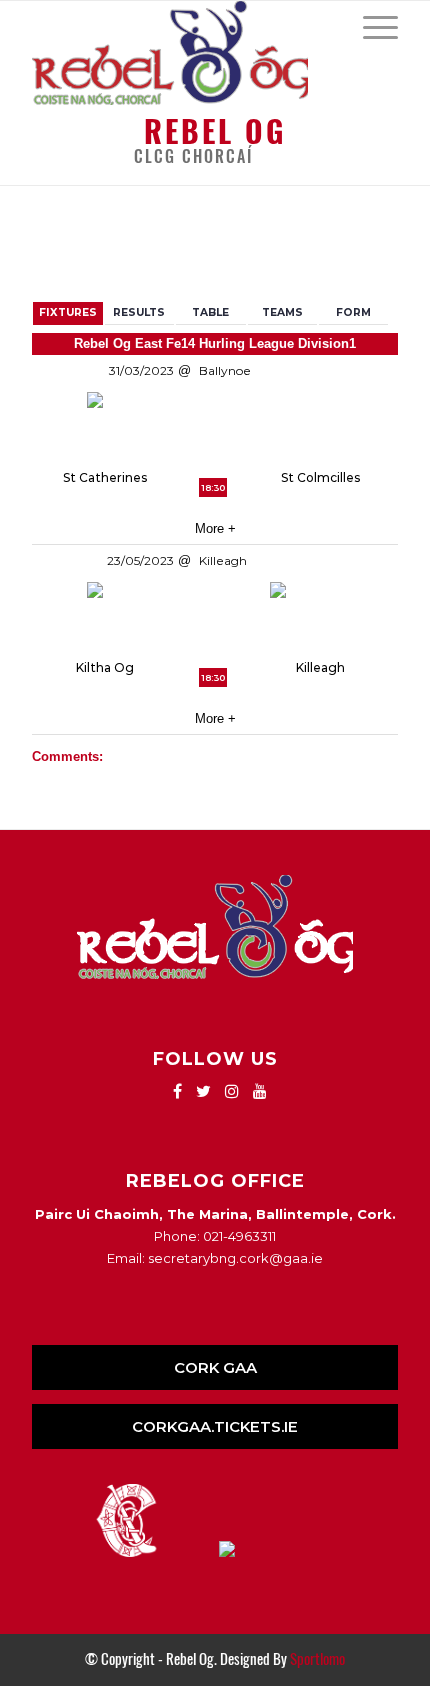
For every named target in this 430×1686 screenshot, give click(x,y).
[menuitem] (370, 26)
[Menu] (370, 26)
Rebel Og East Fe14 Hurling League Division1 (215, 343)
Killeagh (320, 667)
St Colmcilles (320, 477)
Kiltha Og (105, 667)
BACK (366, 246)
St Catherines (105, 477)
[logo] (178, 53)
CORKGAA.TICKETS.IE (215, 1426)
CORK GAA (215, 1367)
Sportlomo (317, 1659)
